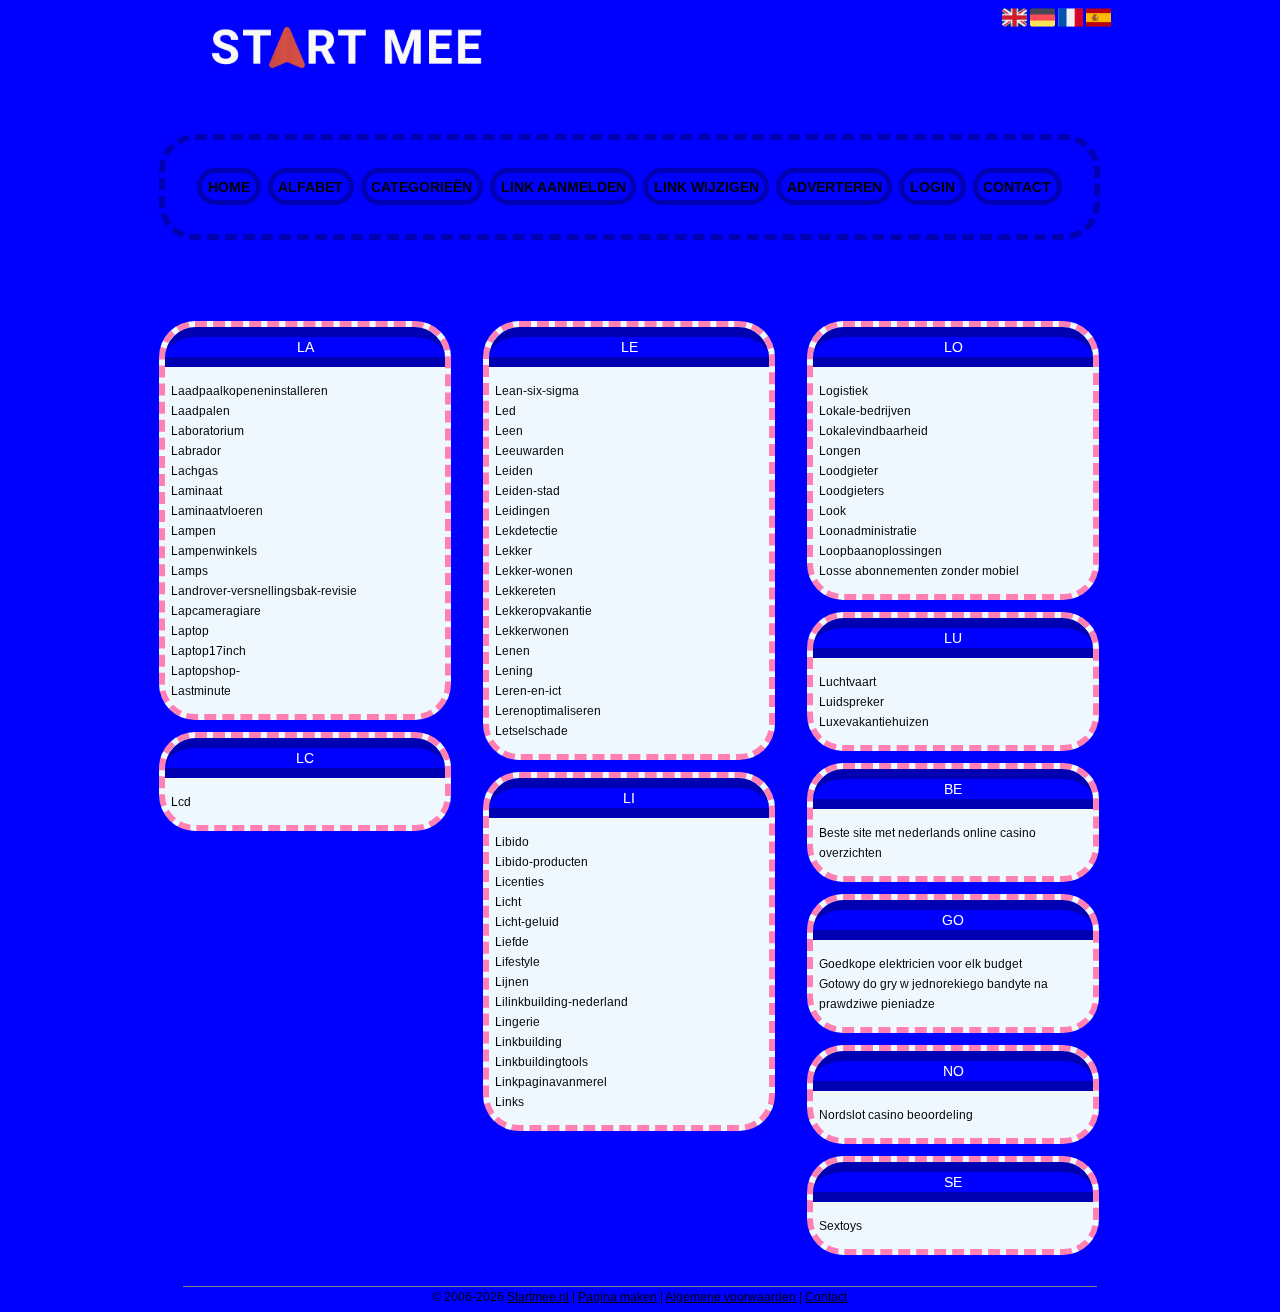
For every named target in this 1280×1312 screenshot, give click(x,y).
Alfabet (310, 187)
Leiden (514, 471)
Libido (512, 842)
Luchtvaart (847, 682)
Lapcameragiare (216, 611)
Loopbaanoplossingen (880, 551)
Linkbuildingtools (541, 1062)
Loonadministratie (868, 531)
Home (229, 187)
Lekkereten (525, 591)
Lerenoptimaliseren (548, 711)
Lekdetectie (526, 531)
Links (509, 1102)
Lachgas (194, 471)
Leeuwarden (529, 451)
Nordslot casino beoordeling (896, 1115)
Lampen (193, 531)
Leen (509, 431)
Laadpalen (200, 411)
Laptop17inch (208, 651)
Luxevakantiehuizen (874, 722)
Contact (1017, 187)
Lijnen (512, 982)
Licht (508, 902)
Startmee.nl (538, 1297)
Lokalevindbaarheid (873, 431)
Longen (840, 451)
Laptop (190, 631)
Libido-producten (541, 862)
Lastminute (201, 691)
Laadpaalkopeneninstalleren (249, 391)
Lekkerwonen (532, 631)
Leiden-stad (527, 491)
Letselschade (531, 731)
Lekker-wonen (534, 571)
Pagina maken (617, 1297)
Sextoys (840, 1226)
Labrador (196, 451)
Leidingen (522, 511)
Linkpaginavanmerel (551, 1082)
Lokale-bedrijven (865, 411)
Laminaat (196, 491)
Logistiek (843, 391)
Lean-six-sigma (537, 391)
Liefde (512, 942)
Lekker (513, 551)
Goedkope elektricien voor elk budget (920, 964)
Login (932, 187)
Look (832, 511)
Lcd (181, 802)
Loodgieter (848, 471)
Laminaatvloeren (217, 511)
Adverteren (834, 187)
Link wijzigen (706, 187)
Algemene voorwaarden (730, 1297)
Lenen (512, 651)
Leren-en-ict (528, 691)
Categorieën (421, 187)
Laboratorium (207, 431)
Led (505, 411)
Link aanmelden (563, 187)
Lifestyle (517, 962)
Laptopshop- (205, 671)
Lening (514, 671)
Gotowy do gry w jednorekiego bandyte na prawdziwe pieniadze (933, 994)
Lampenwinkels (214, 551)
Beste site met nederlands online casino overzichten (927, 843)
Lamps (189, 571)
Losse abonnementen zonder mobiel (919, 571)
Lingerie (517, 1022)
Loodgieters (851, 491)
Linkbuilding (528, 1042)
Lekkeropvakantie (543, 611)
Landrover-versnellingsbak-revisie (264, 591)
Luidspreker (851, 702)
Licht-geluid (527, 922)
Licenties (519, 882)
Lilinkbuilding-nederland (561, 1002)
